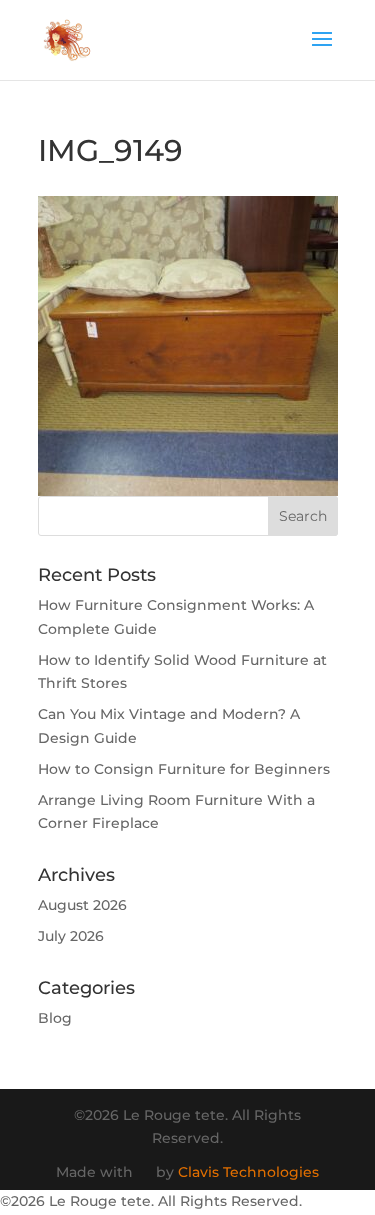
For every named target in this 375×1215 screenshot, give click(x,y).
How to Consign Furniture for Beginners (184, 769)
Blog (55, 1018)
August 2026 (82, 905)
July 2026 (71, 936)
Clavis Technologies (248, 1172)
